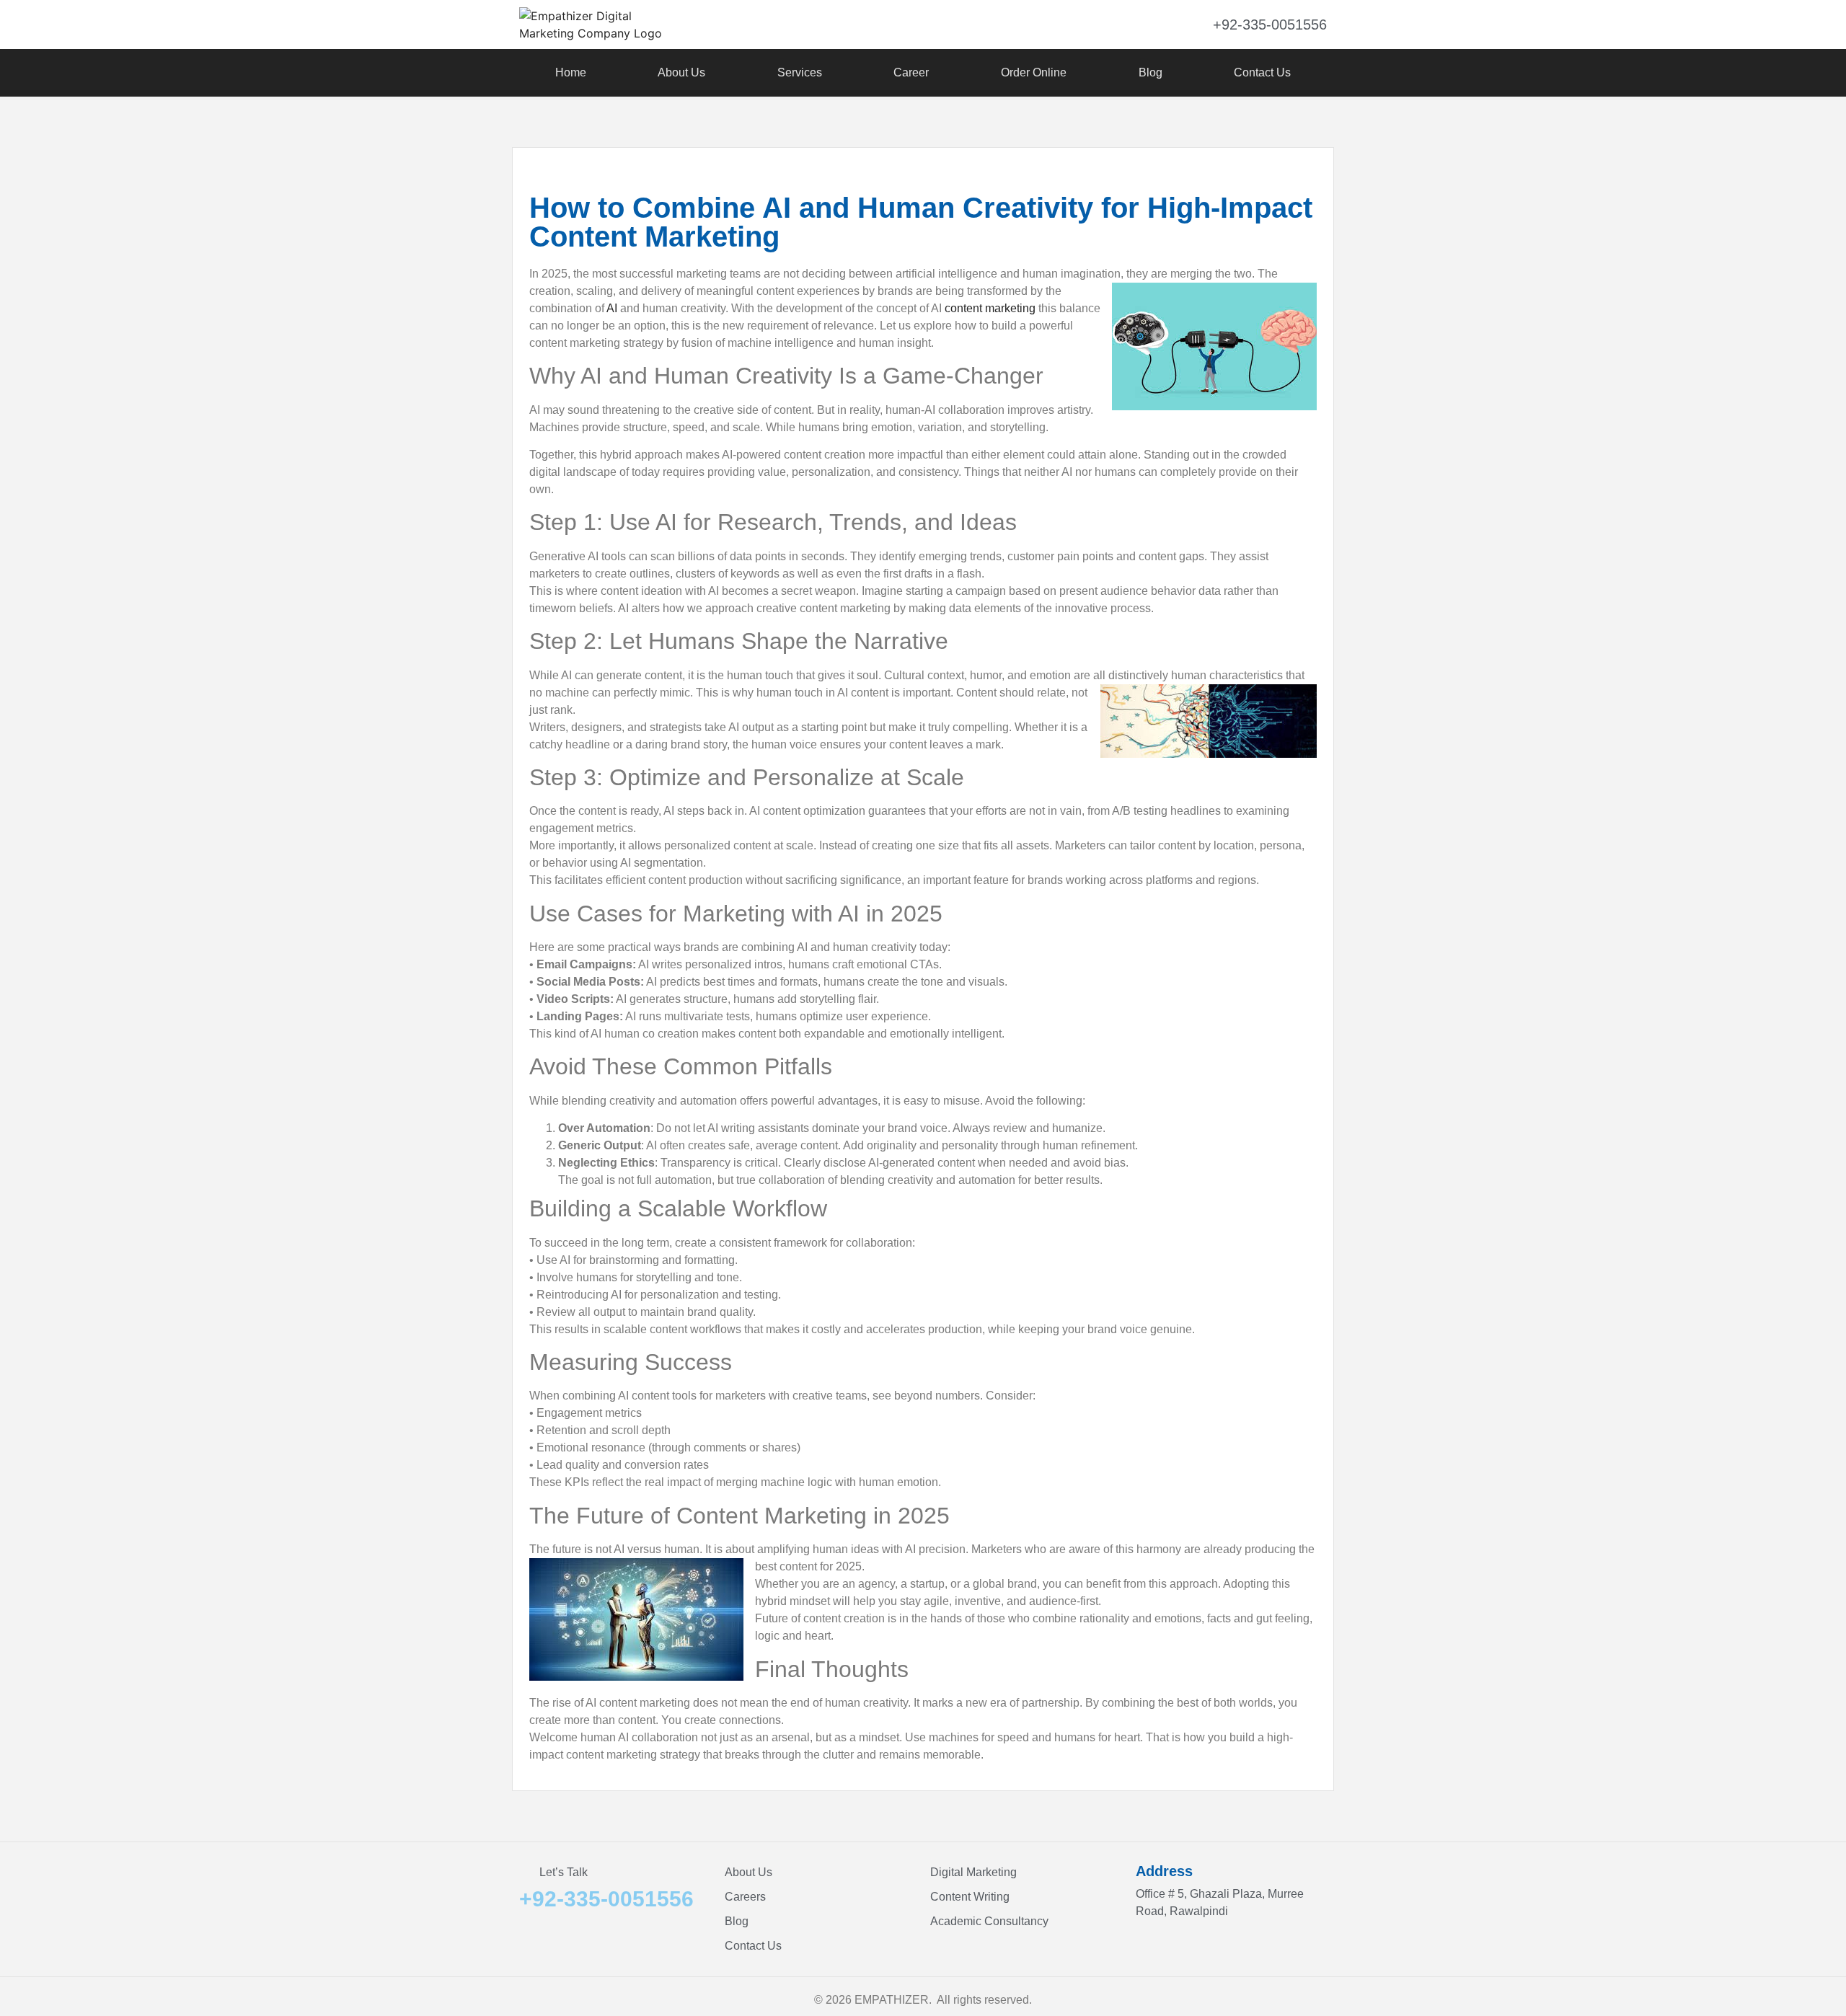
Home (571, 72)
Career (911, 72)
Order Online (1034, 72)
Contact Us (1262, 72)
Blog (1151, 72)
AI (612, 308)
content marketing (990, 308)
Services (800, 72)
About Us (681, 72)
